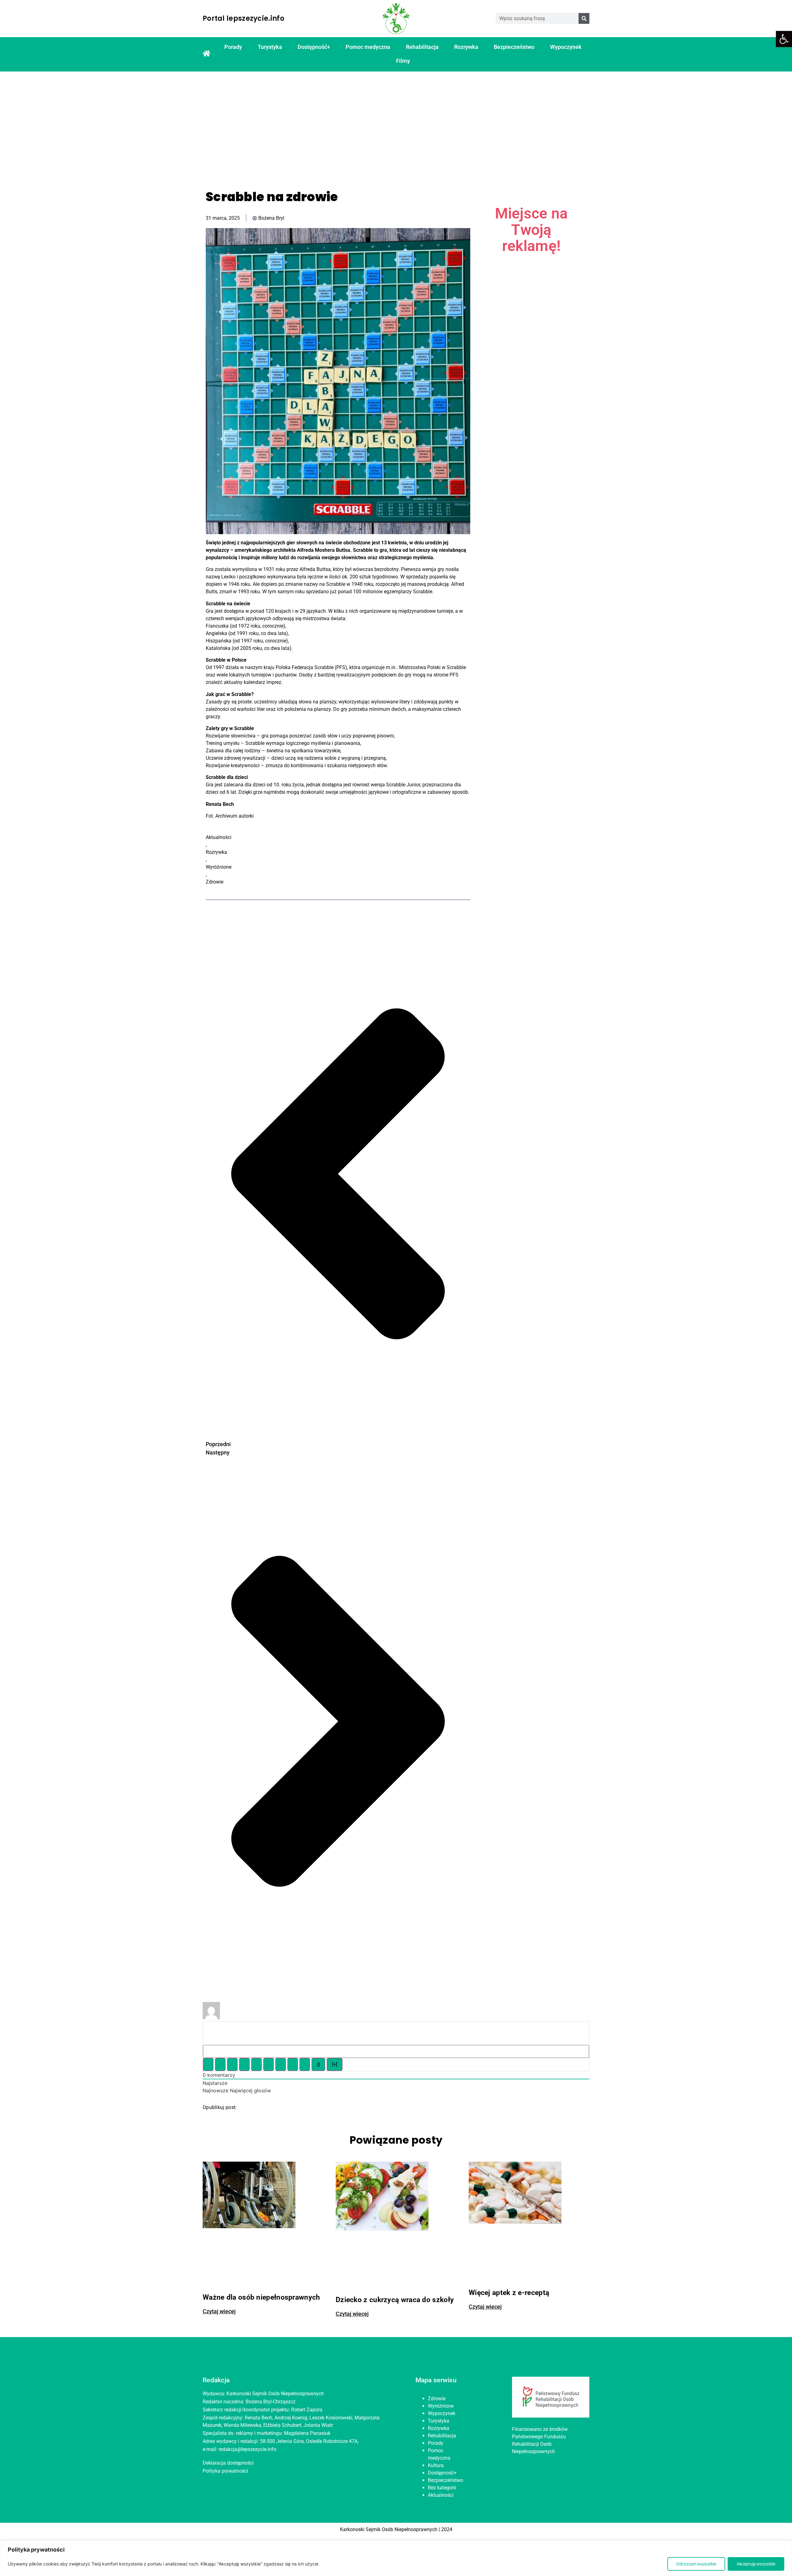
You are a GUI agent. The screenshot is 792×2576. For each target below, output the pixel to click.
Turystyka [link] (270, 47)
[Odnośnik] (305, 2064)
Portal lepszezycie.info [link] (243, 18)
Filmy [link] (403, 61)
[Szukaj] (584, 18)
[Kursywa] (220, 2064)
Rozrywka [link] (466, 47)
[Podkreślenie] (232, 2064)
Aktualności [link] (219, 837)
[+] (335, 2064)
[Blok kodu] (293, 2064)
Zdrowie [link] (215, 882)
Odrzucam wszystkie (696, 2564)
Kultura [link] (436, 2465)
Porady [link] (233, 47)
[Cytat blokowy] (281, 2064)
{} (318, 2064)
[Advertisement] (396, 125)
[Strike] (244, 2064)
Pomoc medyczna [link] (368, 47)
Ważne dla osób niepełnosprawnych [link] (261, 2297)
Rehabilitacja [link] (422, 47)
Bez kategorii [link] (442, 2488)
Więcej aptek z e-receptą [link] (509, 2293)
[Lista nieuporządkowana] (269, 2064)
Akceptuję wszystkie (756, 2564)
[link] (784, 39)
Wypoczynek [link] (566, 47)
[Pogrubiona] (208, 2064)
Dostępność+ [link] (314, 47)
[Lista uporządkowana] (256, 2064)
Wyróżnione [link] (219, 867)
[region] (396, 2558)
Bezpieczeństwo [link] (514, 47)
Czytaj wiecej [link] (219, 2311)
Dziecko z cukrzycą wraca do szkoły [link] (395, 2300)
